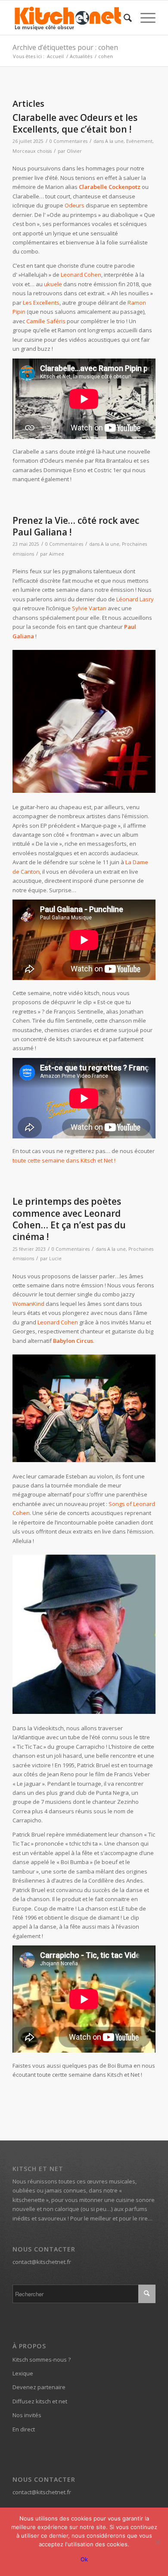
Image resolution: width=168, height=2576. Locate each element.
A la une (114, 141)
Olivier (74, 151)
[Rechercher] (123, 18)
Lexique (23, 2373)
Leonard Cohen (81, 275)
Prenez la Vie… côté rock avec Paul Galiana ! (76, 526)
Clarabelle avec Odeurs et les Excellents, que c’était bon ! (75, 123)
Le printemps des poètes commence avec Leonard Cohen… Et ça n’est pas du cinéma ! (69, 1219)
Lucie (55, 1259)
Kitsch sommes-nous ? (42, 2360)
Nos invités (27, 2415)
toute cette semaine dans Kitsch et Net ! (64, 1160)
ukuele (53, 284)
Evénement (139, 141)
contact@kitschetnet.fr (42, 2262)
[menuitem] (123, 18)
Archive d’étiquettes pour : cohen (65, 47)
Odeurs (75, 205)
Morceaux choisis (32, 151)
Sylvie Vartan (89, 608)
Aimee (57, 554)
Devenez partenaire (39, 2387)
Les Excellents (41, 303)
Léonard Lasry (135, 599)
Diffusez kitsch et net (40, 2401)
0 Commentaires (68, 141)
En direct (24, 2429)
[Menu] (144, 18)
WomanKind (28, 1304)
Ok (84, 2559)
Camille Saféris (46, 321)
